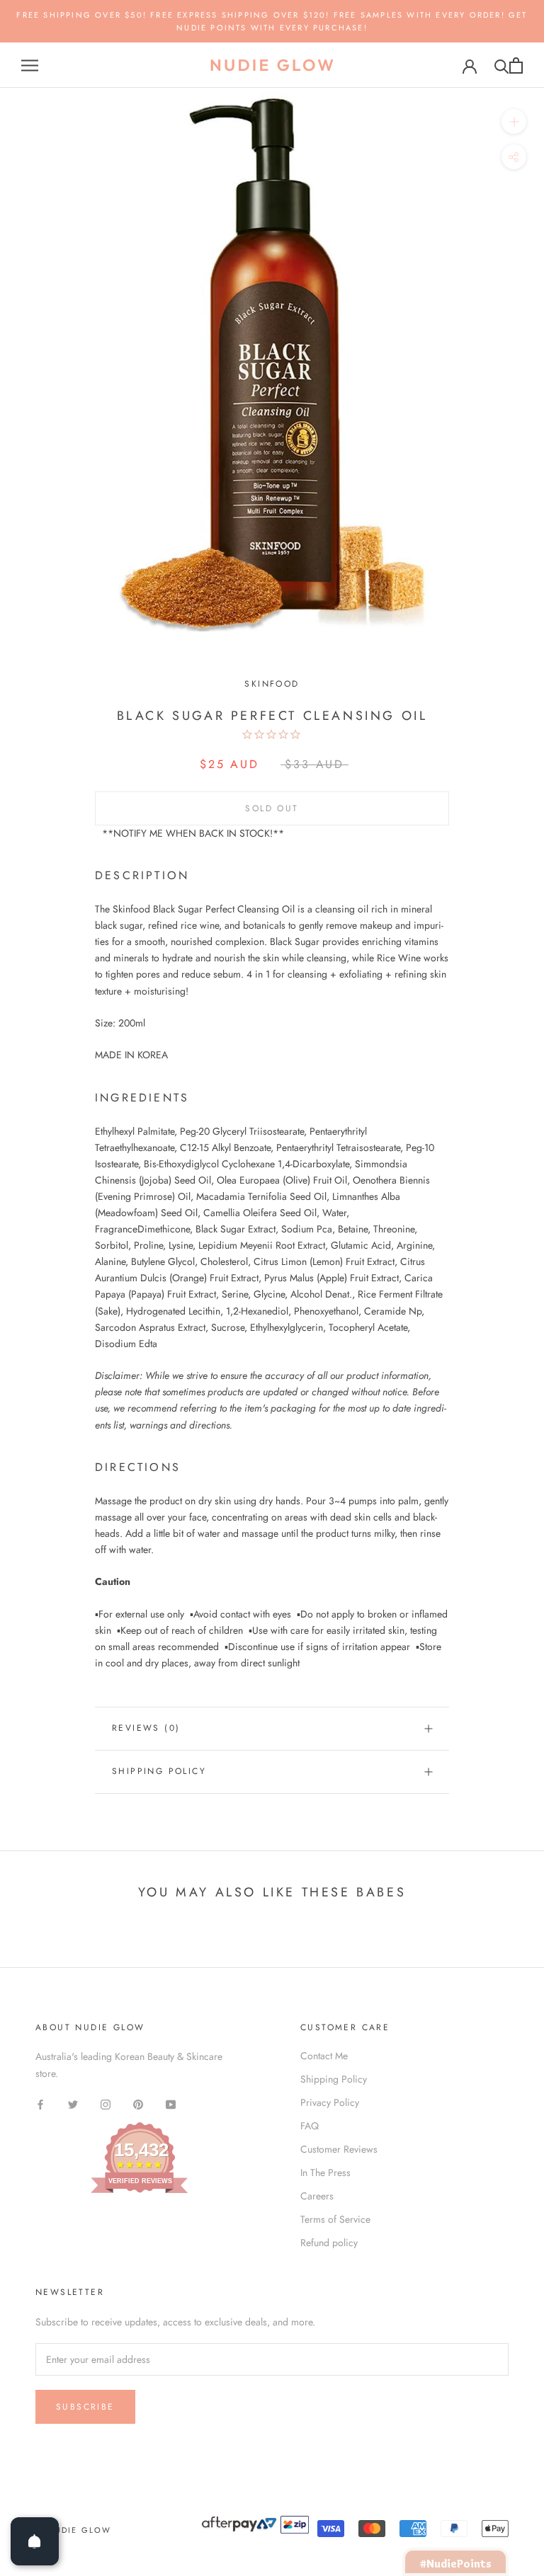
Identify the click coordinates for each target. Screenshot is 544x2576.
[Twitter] (73, 2104)
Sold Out (272, 808)
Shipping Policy (159, 1771)
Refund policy (329, 2243)
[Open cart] (516, 65)
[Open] (35, 2541)
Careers (317, 2196)
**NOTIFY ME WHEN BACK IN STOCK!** (193, 833)
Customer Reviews (339, 2149)
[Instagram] (106, 2104)
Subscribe (85, 2407)
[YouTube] (171, 2104)
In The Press (325, 2173)
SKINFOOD (272, 684)
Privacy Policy (330, 2102)
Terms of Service (335, 2219)
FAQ (310, 2126)
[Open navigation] (30, 65)
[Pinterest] (138, 2104)
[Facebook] (40, 2104)
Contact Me (324, 2056)
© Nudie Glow (73, 2530)
